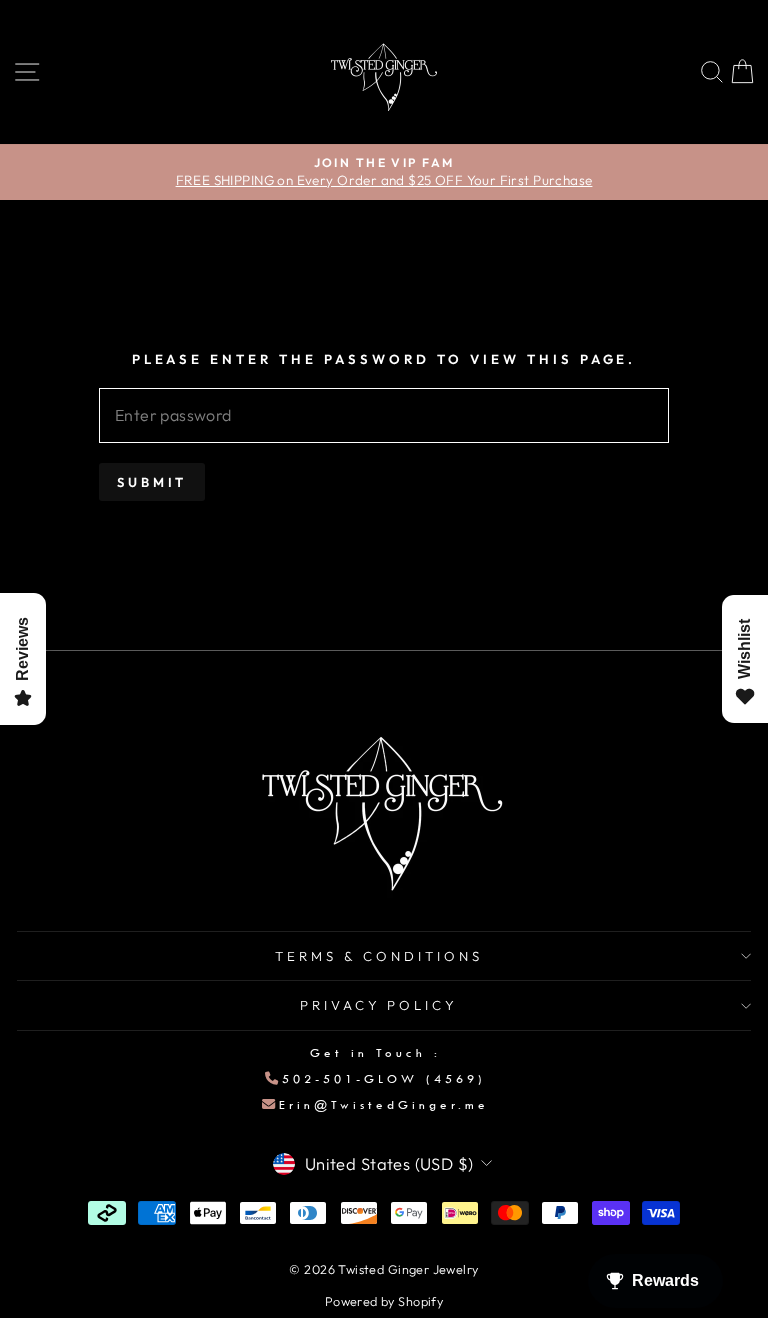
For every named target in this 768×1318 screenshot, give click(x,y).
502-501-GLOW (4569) (384, 1079)
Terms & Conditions (379, 956)
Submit (152, 482)
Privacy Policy (379, 1005)
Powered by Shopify (384, 1301)
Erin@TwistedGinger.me (383, 1105)
